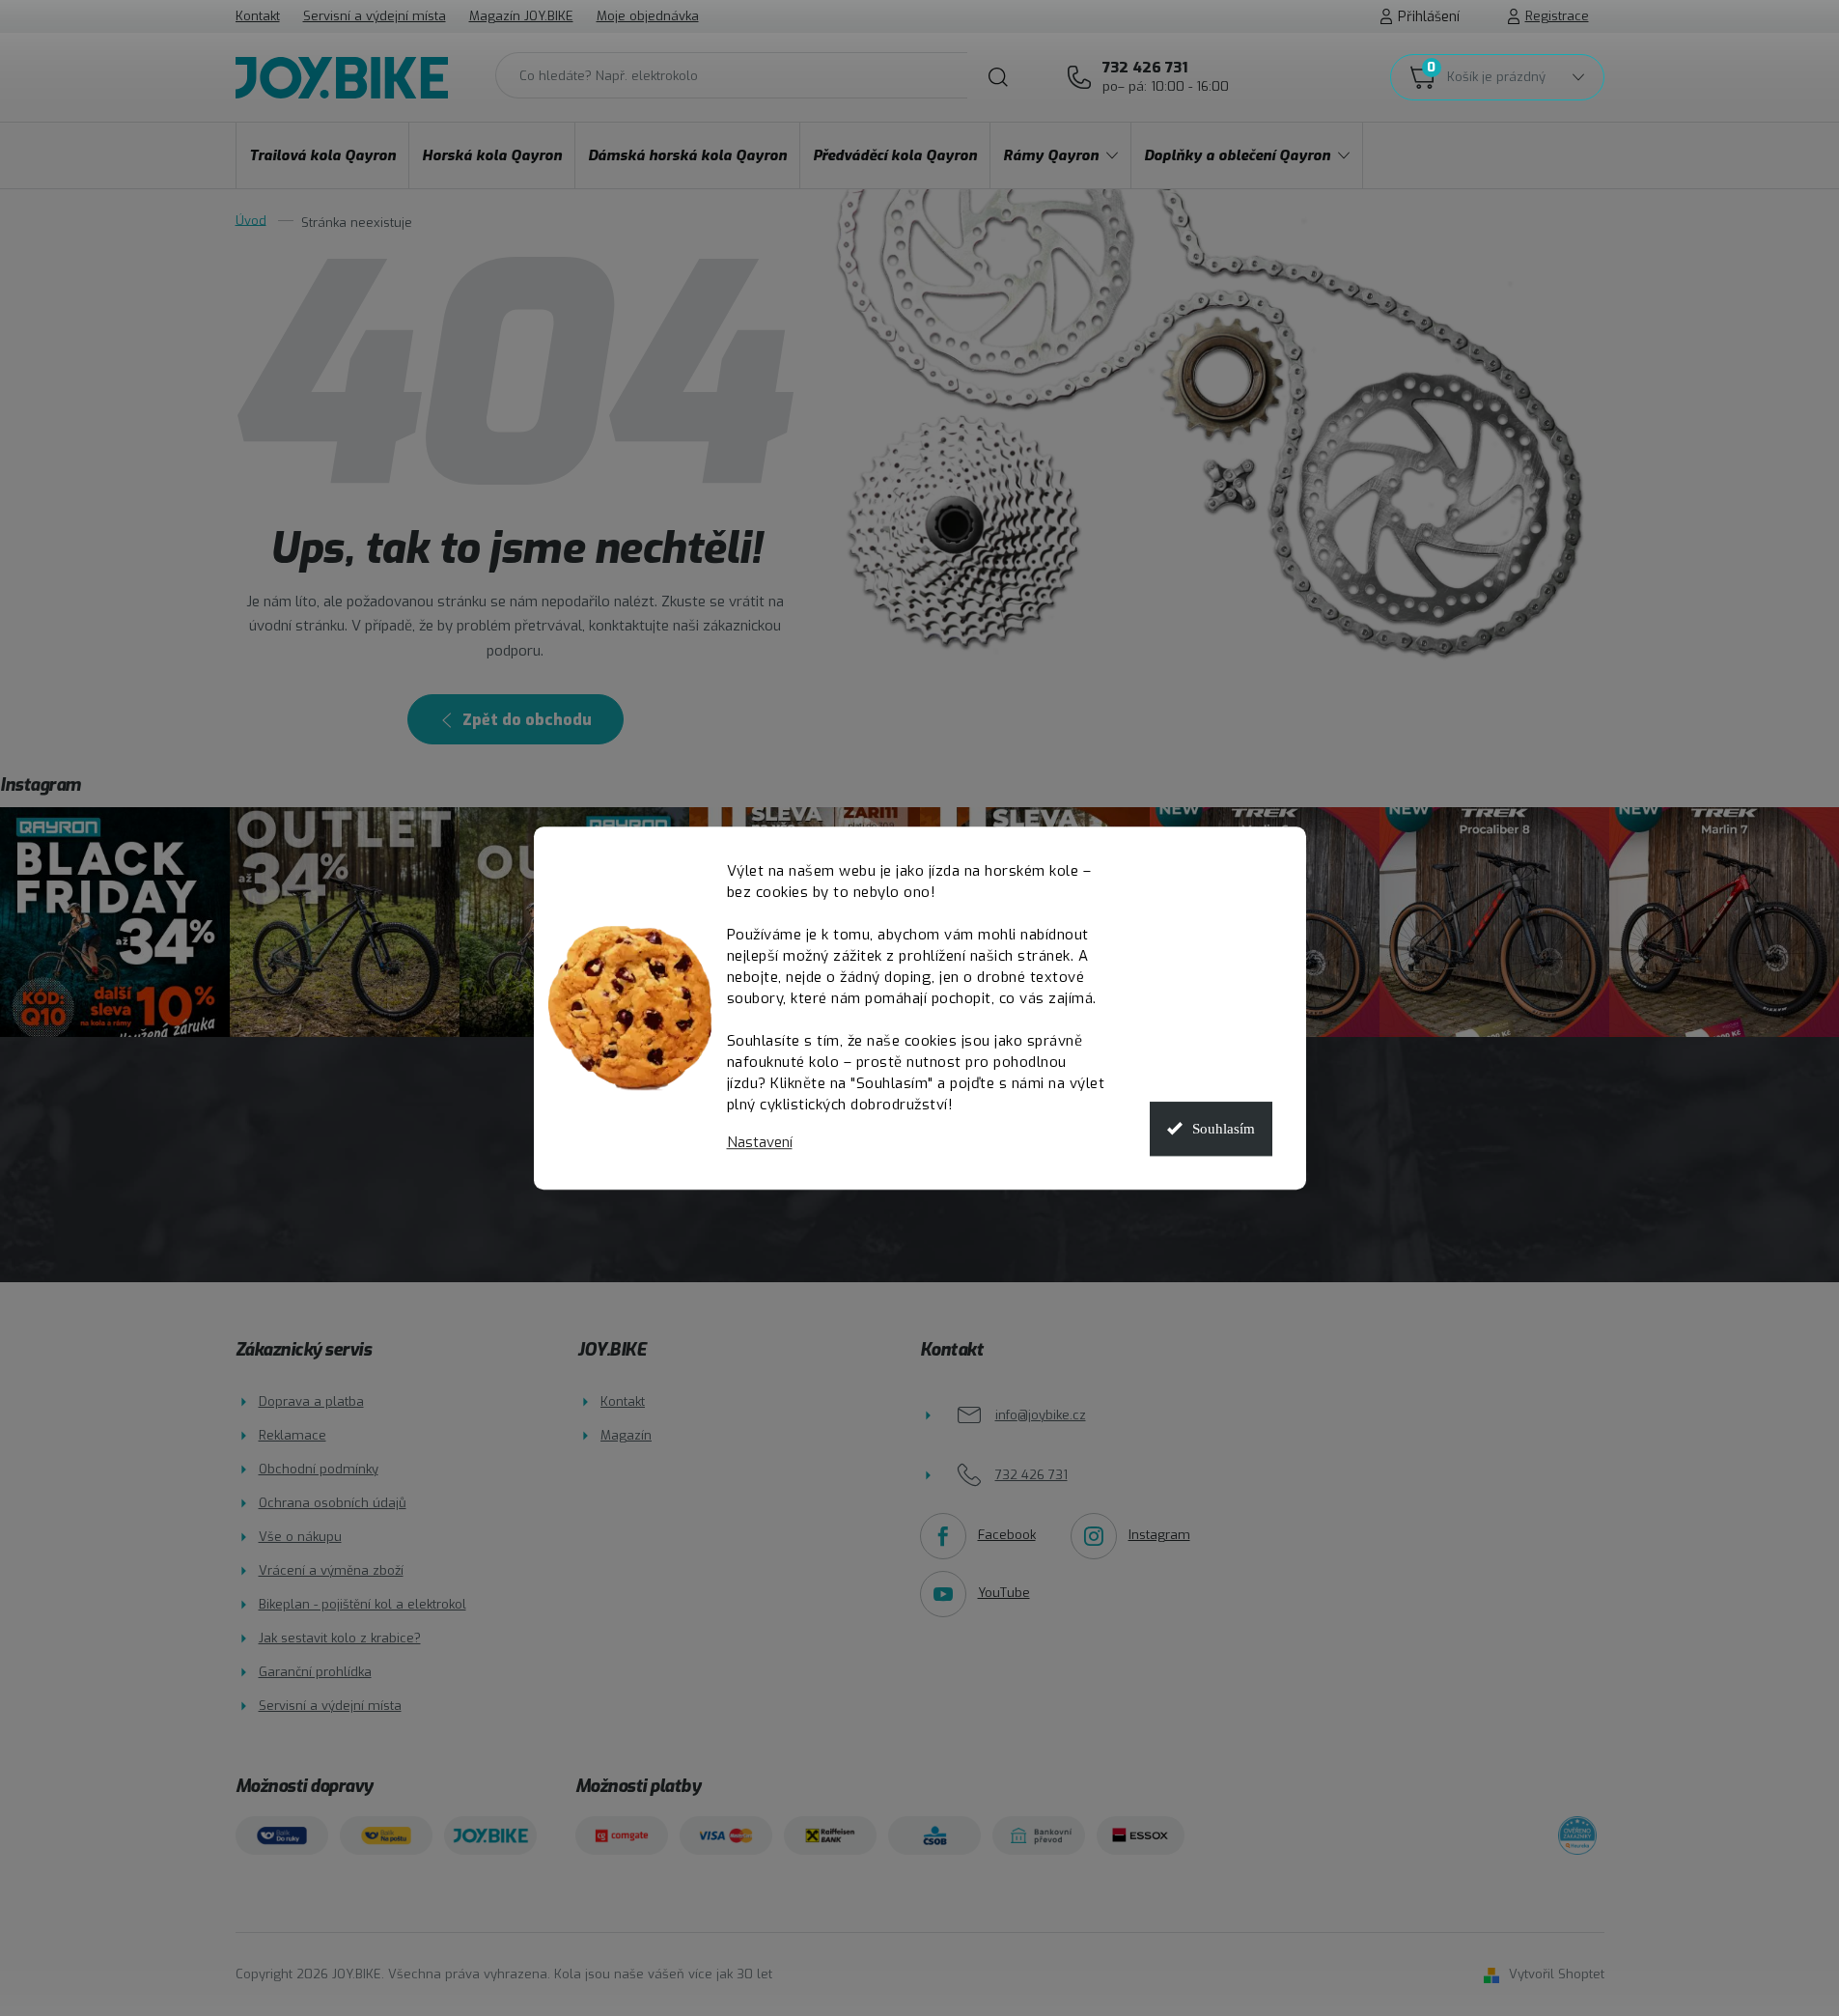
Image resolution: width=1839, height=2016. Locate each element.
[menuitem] (322, 155)
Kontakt (258, 16)
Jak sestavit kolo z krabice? (340, 1638)
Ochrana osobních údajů (333, 1503)
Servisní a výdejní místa (375, 16)
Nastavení (760, 1143)
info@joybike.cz (1041, 1415)
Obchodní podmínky (319, 1469)
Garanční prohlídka (315, 1672)
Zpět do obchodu (527, 720)
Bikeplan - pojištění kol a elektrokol (362, 1604)
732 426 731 (1166, 76)
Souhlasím (1224, 1129)
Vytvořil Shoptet (1557, 1974)
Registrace (1557, 16)
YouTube (1004, 1593)
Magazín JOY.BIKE (521, 16)
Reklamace (293, 1435)
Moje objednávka (648, 16)
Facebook (1007, 1535)
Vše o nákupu (300, 1537)
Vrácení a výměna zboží (331, 1570)
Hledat (998, 77)
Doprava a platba (311, 1401)
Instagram (1159, 1535)
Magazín (626, 1435)
